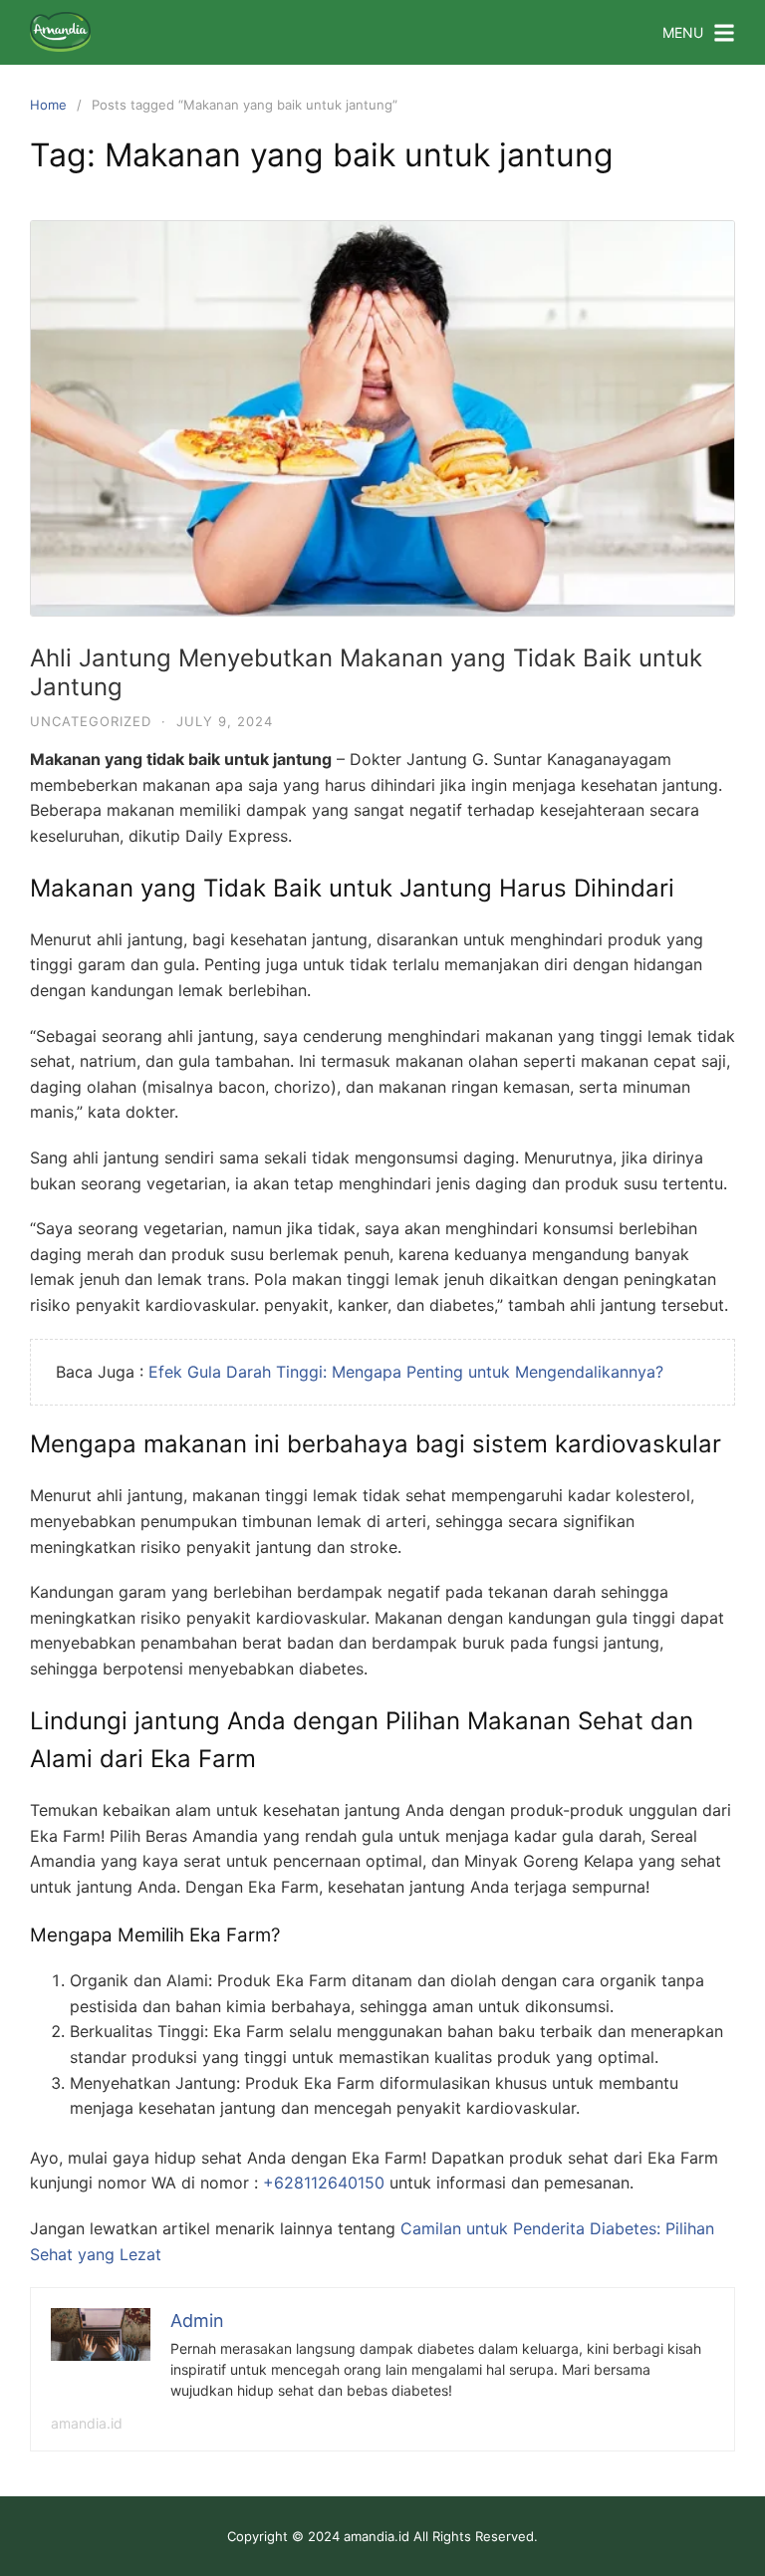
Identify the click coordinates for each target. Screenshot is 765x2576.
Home (48, 105)
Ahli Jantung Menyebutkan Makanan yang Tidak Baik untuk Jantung (366, 672)
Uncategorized (91, 721)
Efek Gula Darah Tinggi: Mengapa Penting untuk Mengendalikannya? (406, 1372)
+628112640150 (324, 2183)
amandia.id (87, 2423)
